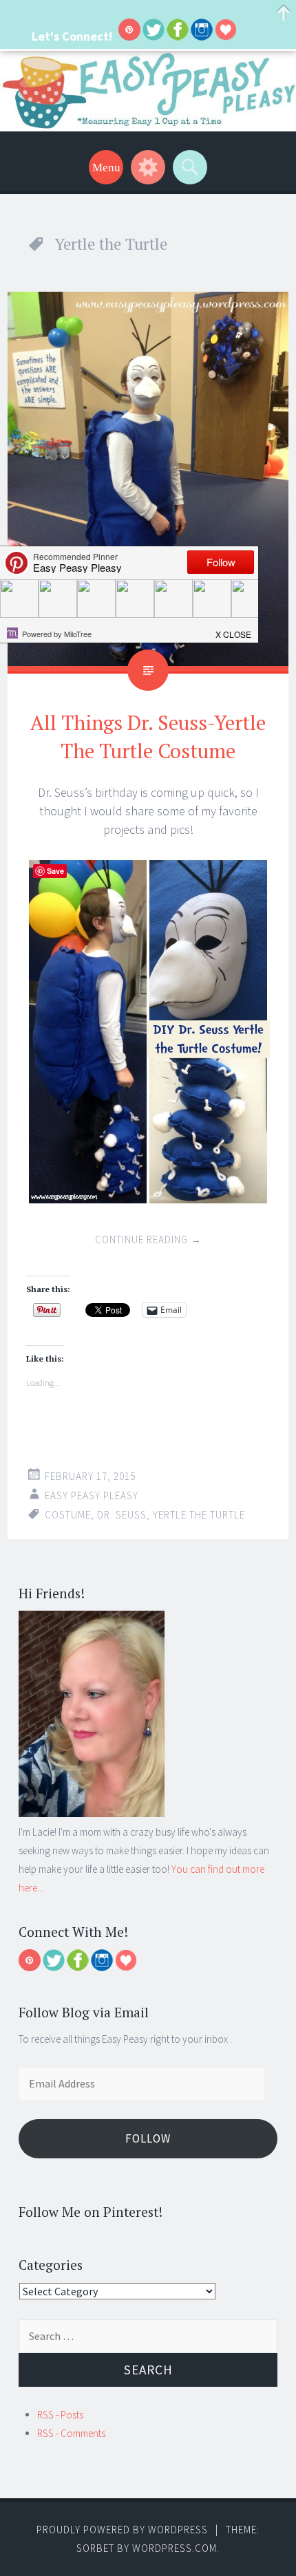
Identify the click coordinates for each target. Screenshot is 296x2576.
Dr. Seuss (122, 1515)
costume (68, 1515)
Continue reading (148, 1239)
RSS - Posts (60, 2415)
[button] (234, 630)
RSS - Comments (71, 2433)
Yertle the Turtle (199, 1515)
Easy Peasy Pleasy (92, 1495)
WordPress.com (175, 2548)
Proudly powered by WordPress (122, 2530)
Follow (148, 2138)
